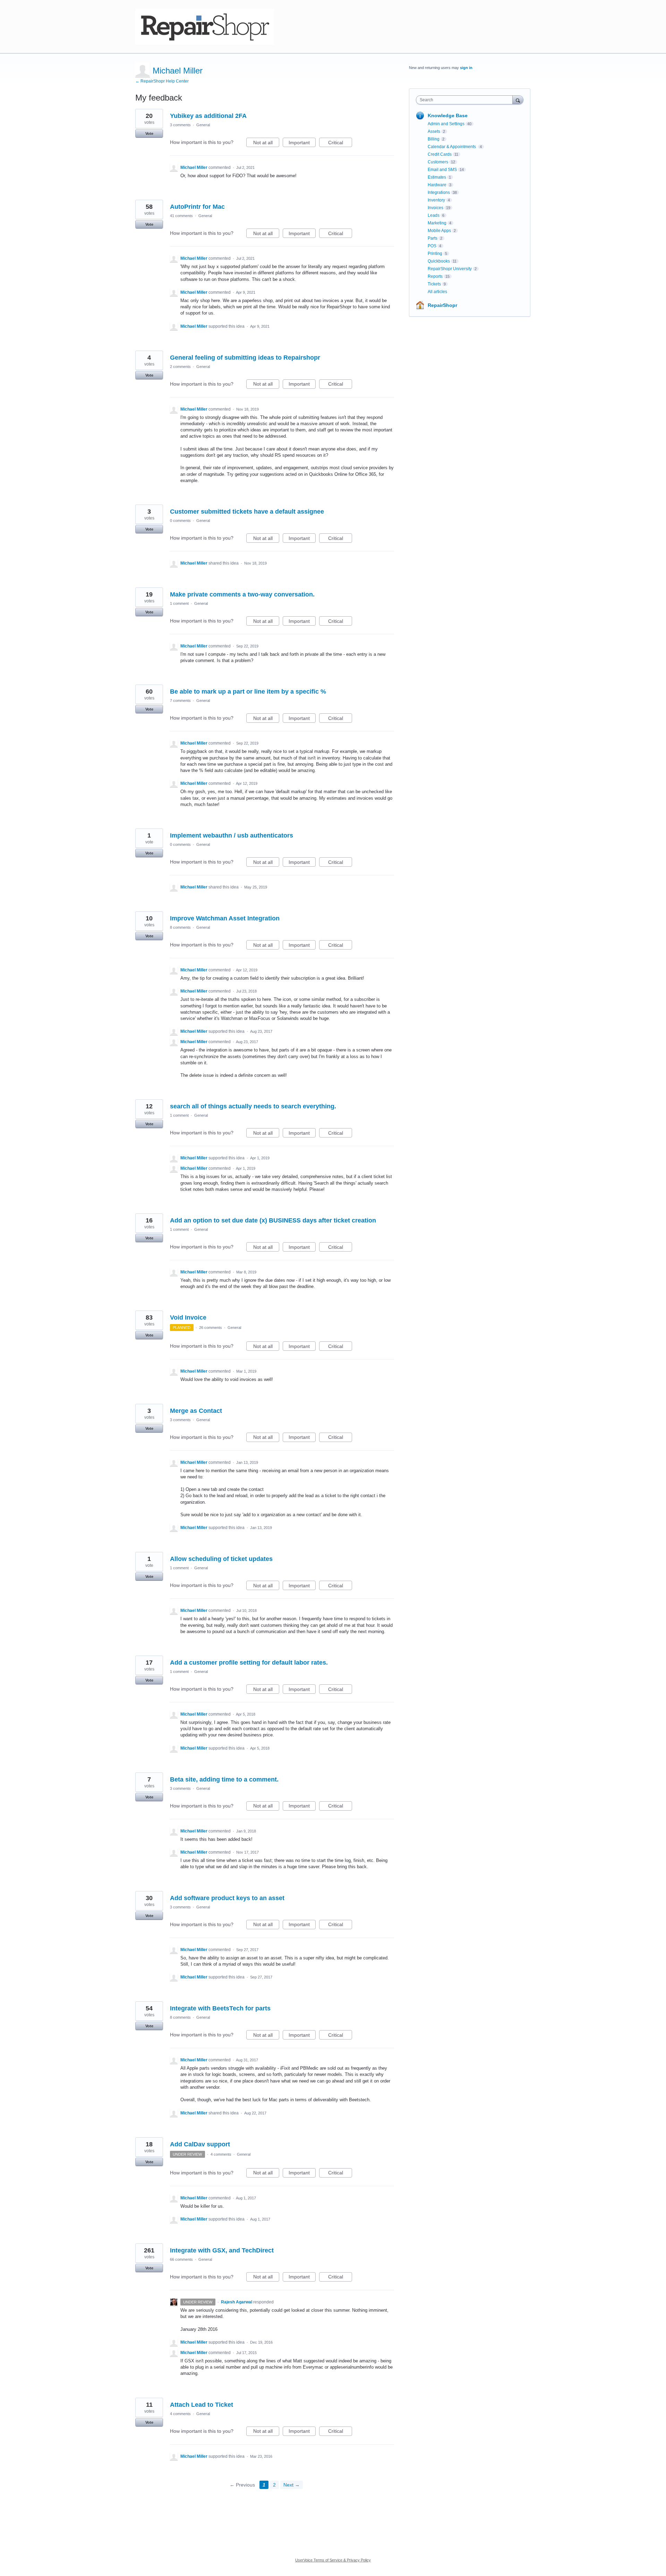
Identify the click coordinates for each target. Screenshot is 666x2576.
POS (432, 246)
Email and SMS (442, 170)
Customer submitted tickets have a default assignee (247, 512)
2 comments (180, 367)
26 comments (211, 1328)
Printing (435, 254)
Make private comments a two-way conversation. (242, 594)
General (203, 125)
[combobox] (466, 100)
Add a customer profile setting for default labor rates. (249, 1663)
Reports (435, 276)
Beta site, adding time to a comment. (224, 1779)
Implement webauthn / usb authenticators (232, 835)
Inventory (436, 200)
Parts (433, 238)
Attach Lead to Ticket (202, 2405)
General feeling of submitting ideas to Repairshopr (245, 358)
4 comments (221, 2154)
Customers (438, 162)
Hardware (437, 185)
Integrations (439, 192)
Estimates (437, 177)
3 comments (180, 125)
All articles (437, 292)
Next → (292, 2485)
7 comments (180, 701)
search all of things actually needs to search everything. (253, 1106)
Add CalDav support (200, 2144)
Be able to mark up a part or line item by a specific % (248, 692)
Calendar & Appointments (452, 147)
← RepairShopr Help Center (162, 81)
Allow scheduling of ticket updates (221, 1559)
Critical (340, 143)
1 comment (179, 603)
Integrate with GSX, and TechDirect (222, 2250)
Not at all (266, 143)
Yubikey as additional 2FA (208, 116)
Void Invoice (188, 1317)
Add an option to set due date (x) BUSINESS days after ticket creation (273, 1220)
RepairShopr (442, 305)
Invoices (436, 208)
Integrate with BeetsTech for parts (220, 2008)
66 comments (181, 2259)
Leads (434, 215)
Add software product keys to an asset (227, 1898)
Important (302, 143)
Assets (434, 131)
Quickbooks (439, 261)
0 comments (180, 521)
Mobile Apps (439, 231)
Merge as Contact (196, 1411)
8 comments (180, 927)
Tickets (434, 284)
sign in (466, 68)
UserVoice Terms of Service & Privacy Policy (333, 2560)
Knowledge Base (448, 115)
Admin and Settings (446, 124)
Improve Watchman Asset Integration (225, 918)
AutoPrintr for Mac (197, 207)
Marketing (437, 223)
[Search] (518, 100)
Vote (149, 134)
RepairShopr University (450, 269)
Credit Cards (440, 154)
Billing (434, 139)
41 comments (181, 216)
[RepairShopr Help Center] (205, 27)
